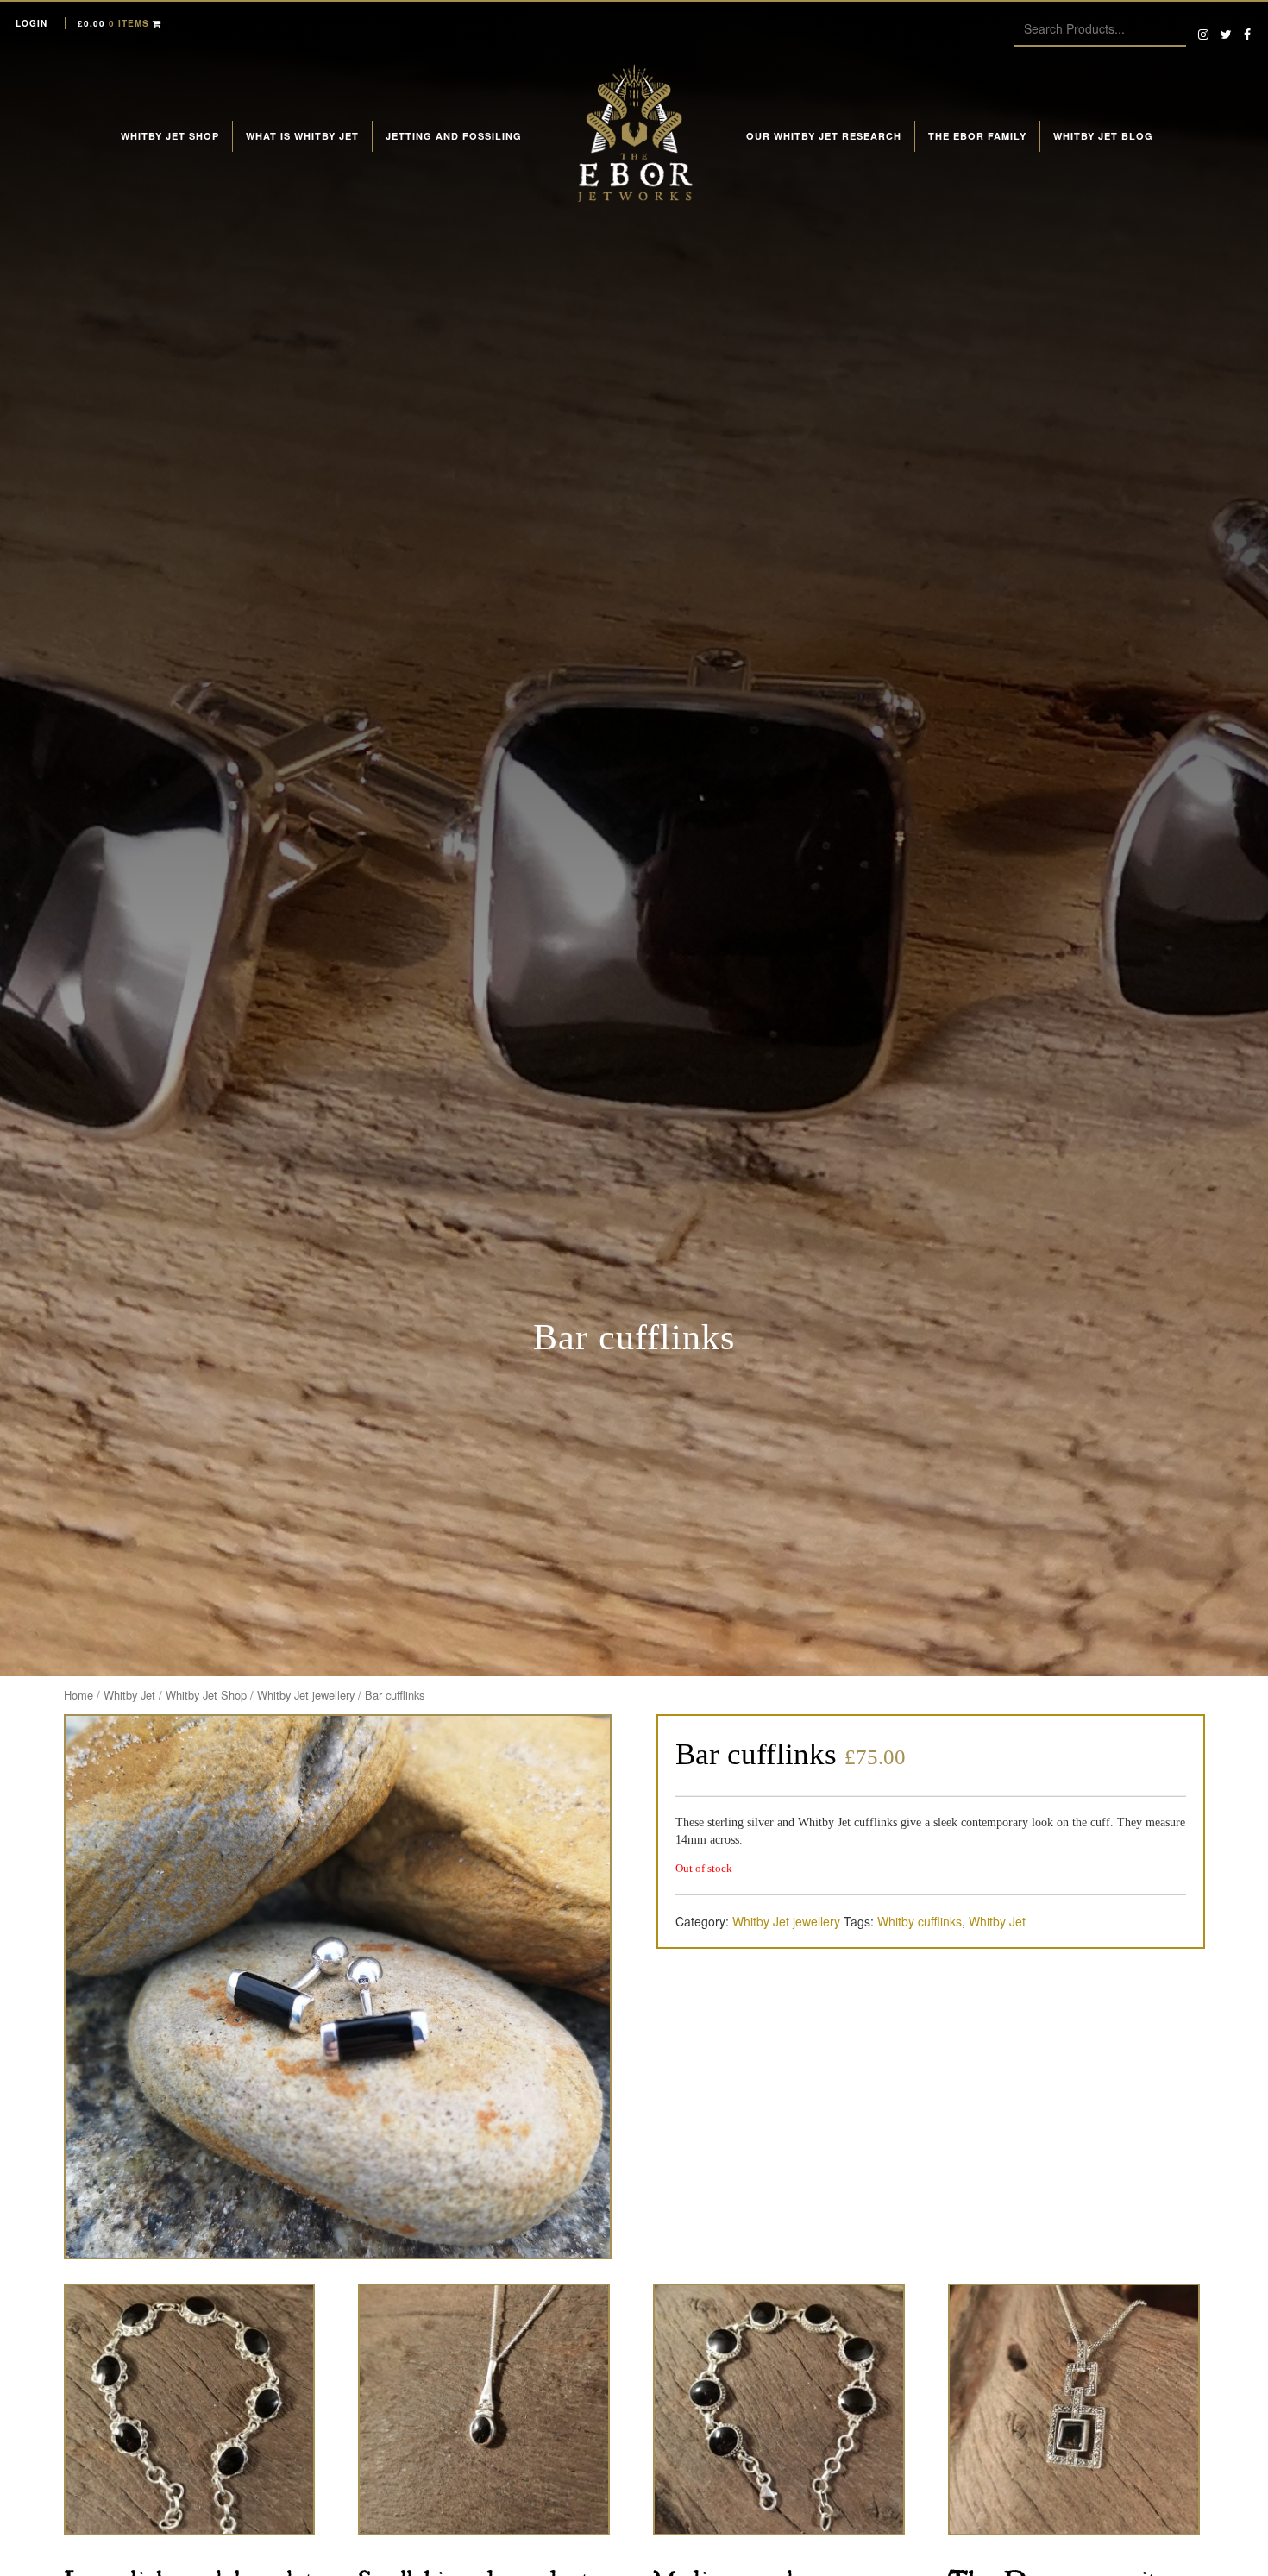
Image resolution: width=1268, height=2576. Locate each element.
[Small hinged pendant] (484, 2410)
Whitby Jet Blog (1103, 136)
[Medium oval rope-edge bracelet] (779, 2410)
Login (31, 23)
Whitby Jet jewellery (306, 1695)
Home (78, 1695)
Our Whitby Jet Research (824, 136)
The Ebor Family (977, 136)
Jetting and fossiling (454, 136)
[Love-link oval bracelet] (190, 2410)
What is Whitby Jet (302, 136)
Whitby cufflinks (920, 1921)
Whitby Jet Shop (170, 136)
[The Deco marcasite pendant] (1074, 2410)
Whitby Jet (129, 1695)
